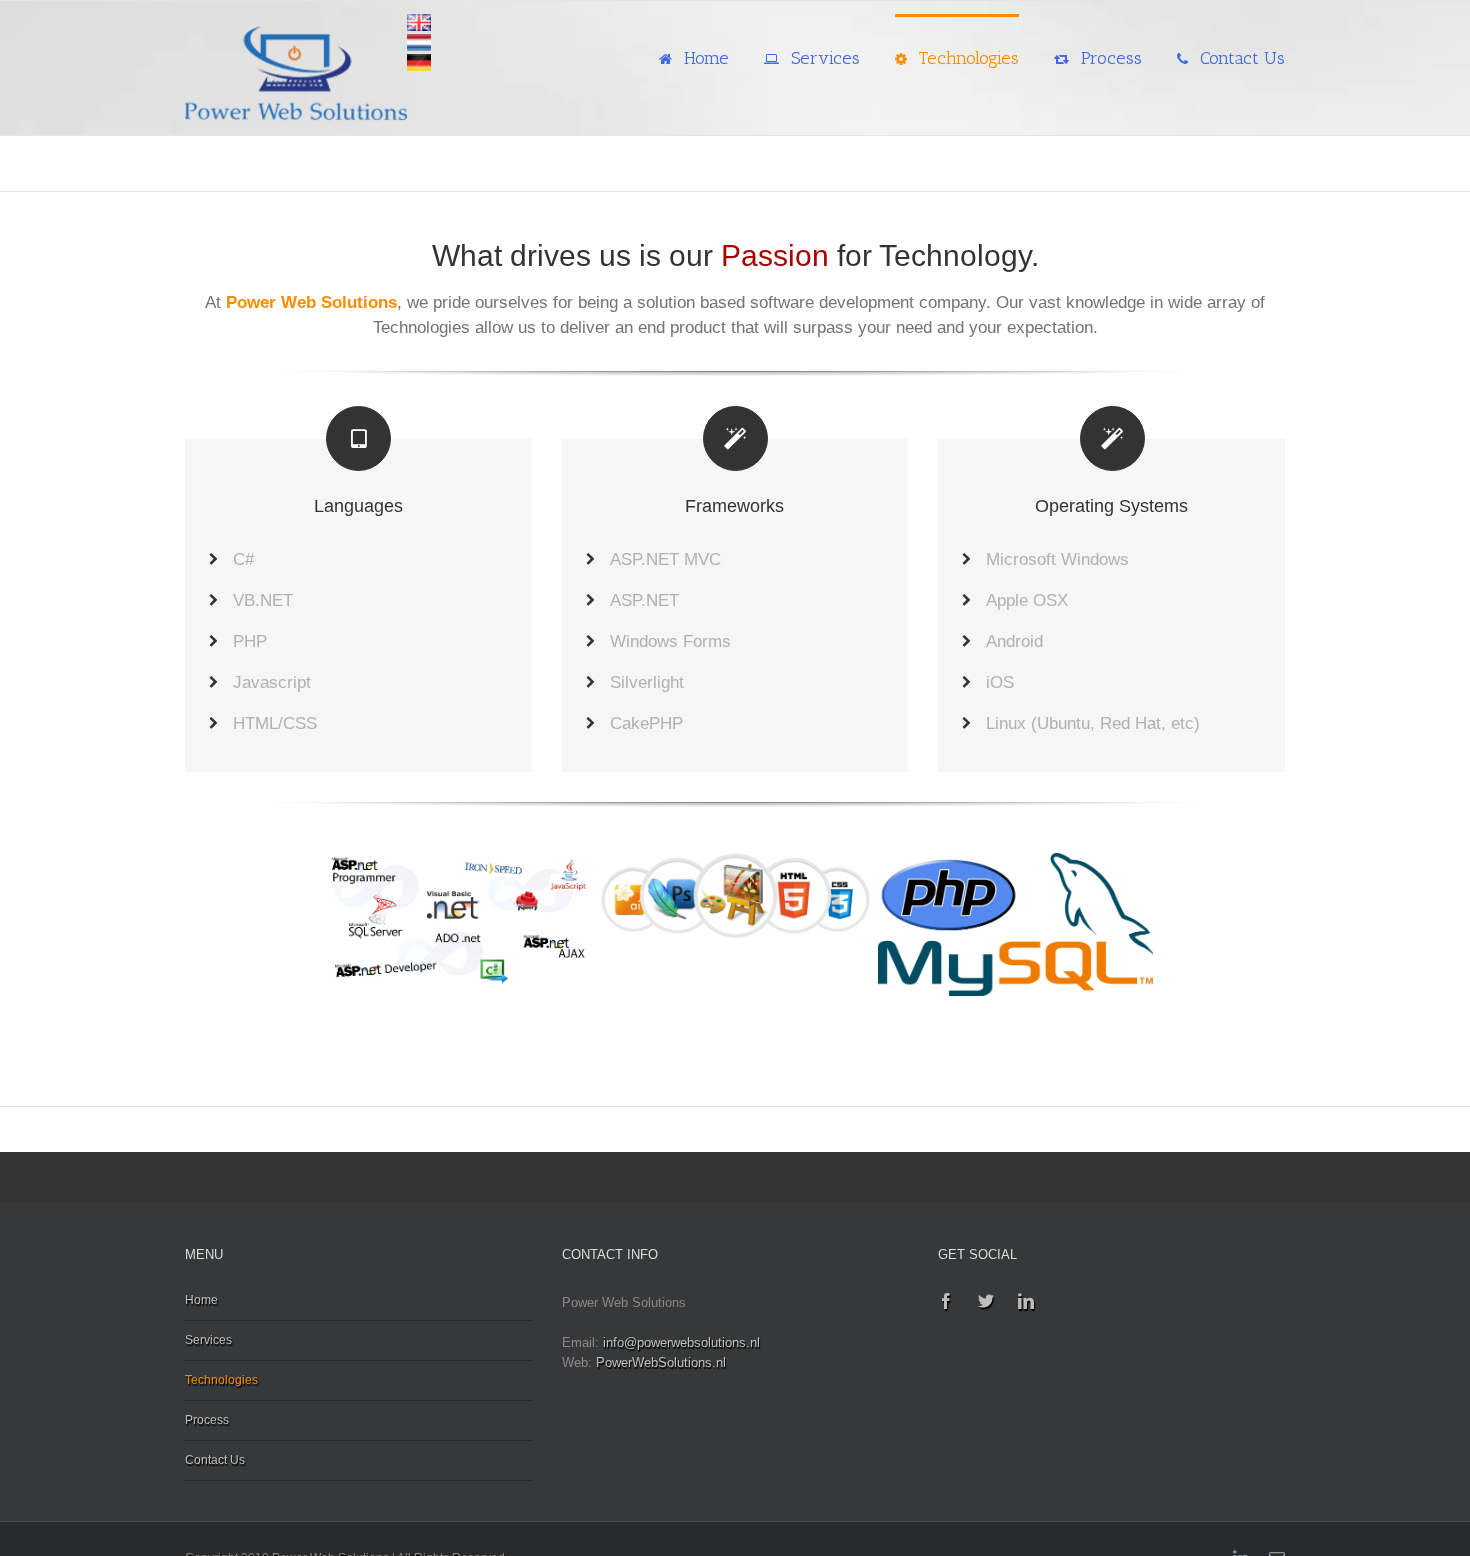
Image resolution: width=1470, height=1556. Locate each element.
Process (207, 1420)
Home (201, 1300)
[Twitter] (986, 1301)
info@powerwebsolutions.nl (681, 1342)
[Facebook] (946, 1301)
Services (208, 1340)
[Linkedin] (1026, 1301)
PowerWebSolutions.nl (661, 1362)
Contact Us (215, 1460)
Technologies (221, 1380)
